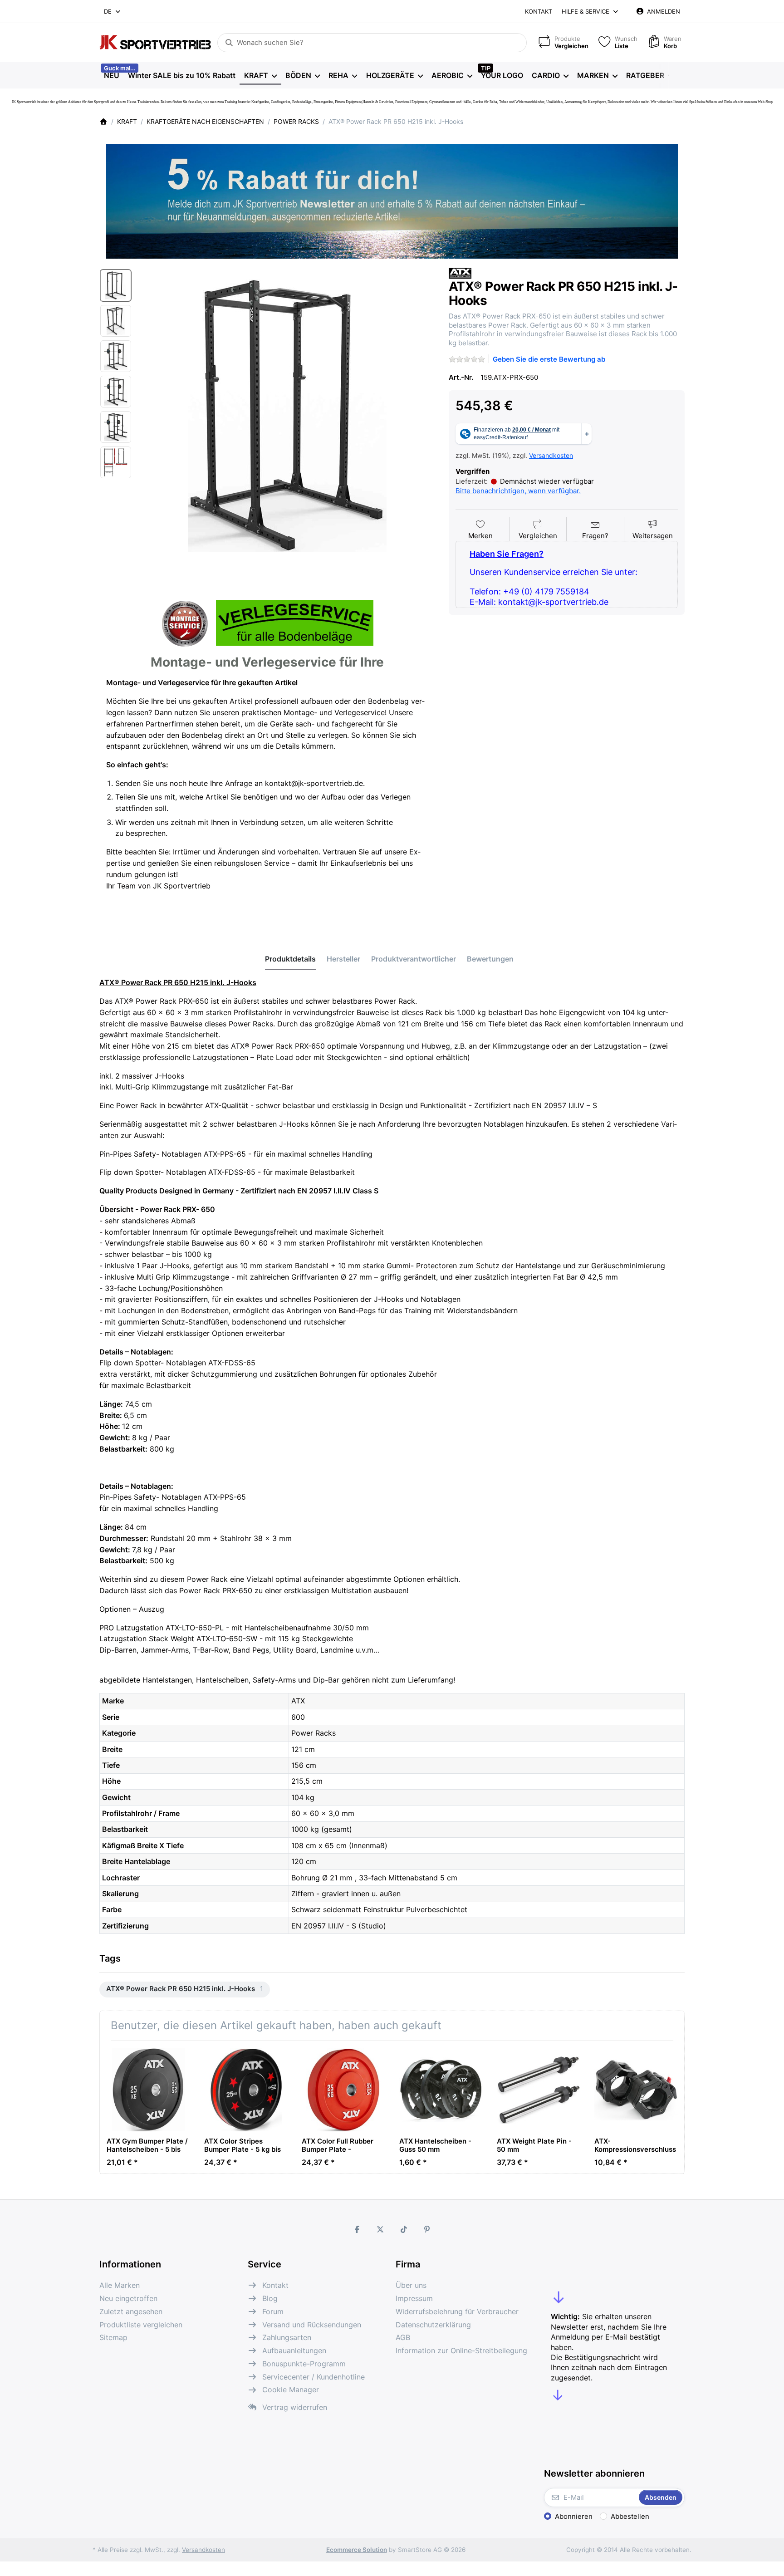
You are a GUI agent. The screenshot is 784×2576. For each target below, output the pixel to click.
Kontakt (539, 11)
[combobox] (113, 11)
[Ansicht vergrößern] (287, 416)
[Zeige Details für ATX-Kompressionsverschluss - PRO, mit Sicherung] (636, 2090)
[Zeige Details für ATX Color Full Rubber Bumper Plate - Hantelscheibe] (343, 2090)
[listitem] (287, 416)
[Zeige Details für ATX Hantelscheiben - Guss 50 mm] (441, 2090)
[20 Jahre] (392, 199)
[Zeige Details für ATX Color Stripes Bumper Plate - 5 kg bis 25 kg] (246, 2090)
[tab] (290, 959)
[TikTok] (404, 2229)
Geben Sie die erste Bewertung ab (549, 359)
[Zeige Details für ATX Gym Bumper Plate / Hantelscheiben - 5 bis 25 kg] (148, 2090)
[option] (116, 285)
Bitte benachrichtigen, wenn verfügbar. (518, 491)
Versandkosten (551, 455)
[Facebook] (357, 2229)
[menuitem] (111, 75)
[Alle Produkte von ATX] (460, 272)
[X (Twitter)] (380, 2229)
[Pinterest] (427, 2229)
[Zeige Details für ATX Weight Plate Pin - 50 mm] (539, 2090)
